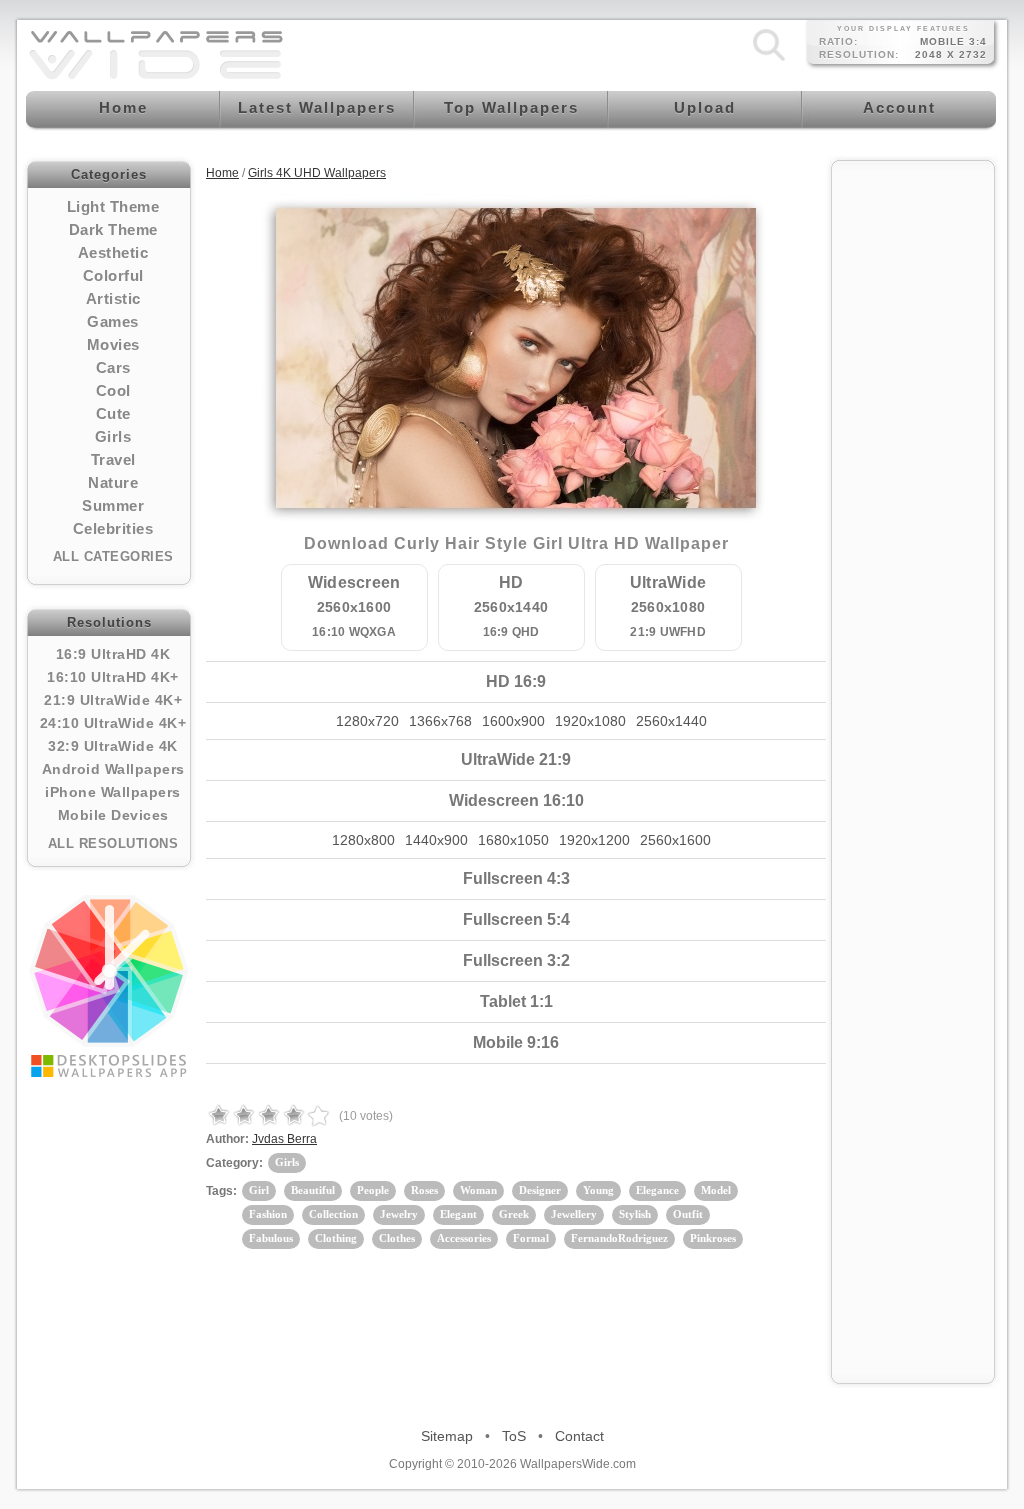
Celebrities (113, 528)
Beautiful (313, 1190)
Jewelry (399, 1214)
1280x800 (363, 840)
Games (113, 321)
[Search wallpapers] (769, 61)
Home (222, 173)
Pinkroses (713, 1238)
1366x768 (440, 721)
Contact (579, 1436)
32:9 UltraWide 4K (113, 746)
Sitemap (447, 1436)
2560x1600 (675, 840)
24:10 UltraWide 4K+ (113, 723)
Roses (424, 1190)
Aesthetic (113, 252)
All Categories (113, 556)
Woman (478, 1190)
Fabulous (271, 1238)
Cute (113, 413)
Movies (113, 344)
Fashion (268, 1214)
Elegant (458, 1214)
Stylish (635, 1214)
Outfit (688, 1214)
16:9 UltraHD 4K (113, 654)
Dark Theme (113, 229)
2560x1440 (671, 721)
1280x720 (367, 721)
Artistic (113, 298)
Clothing (336, 1238)
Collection (333, 1214)
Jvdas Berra (284, 1139)
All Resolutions (113, 843)
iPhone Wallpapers (113, 792)
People (373, 1190)
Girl (259, 1190)
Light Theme (113, 206)
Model (716, 1190)
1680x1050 (513, 840)
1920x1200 (594, 840)
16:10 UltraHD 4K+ (113, 677)
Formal (531, 1238)
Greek (514, 1214)
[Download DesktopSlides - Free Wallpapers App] (109, 986)
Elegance (657, 1190)
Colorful (113, 275)
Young (598, 1190)
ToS (514, 1436)
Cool (113, 390)
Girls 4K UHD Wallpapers (317, 173)
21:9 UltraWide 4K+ (113, 700)
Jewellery (574, 1214)
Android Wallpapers (113, 769)
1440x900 (436, 840)
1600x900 (513, 721)
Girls (113, 436)
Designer (540, 1190)
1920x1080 (590, 721)
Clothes (397, 1238)
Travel (113, 459)
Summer (113, 505)
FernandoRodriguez (619, 1238)
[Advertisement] (913, 472)
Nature (113, 482)
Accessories (464, 1238)
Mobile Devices (113, 815)
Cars (113, 367)
